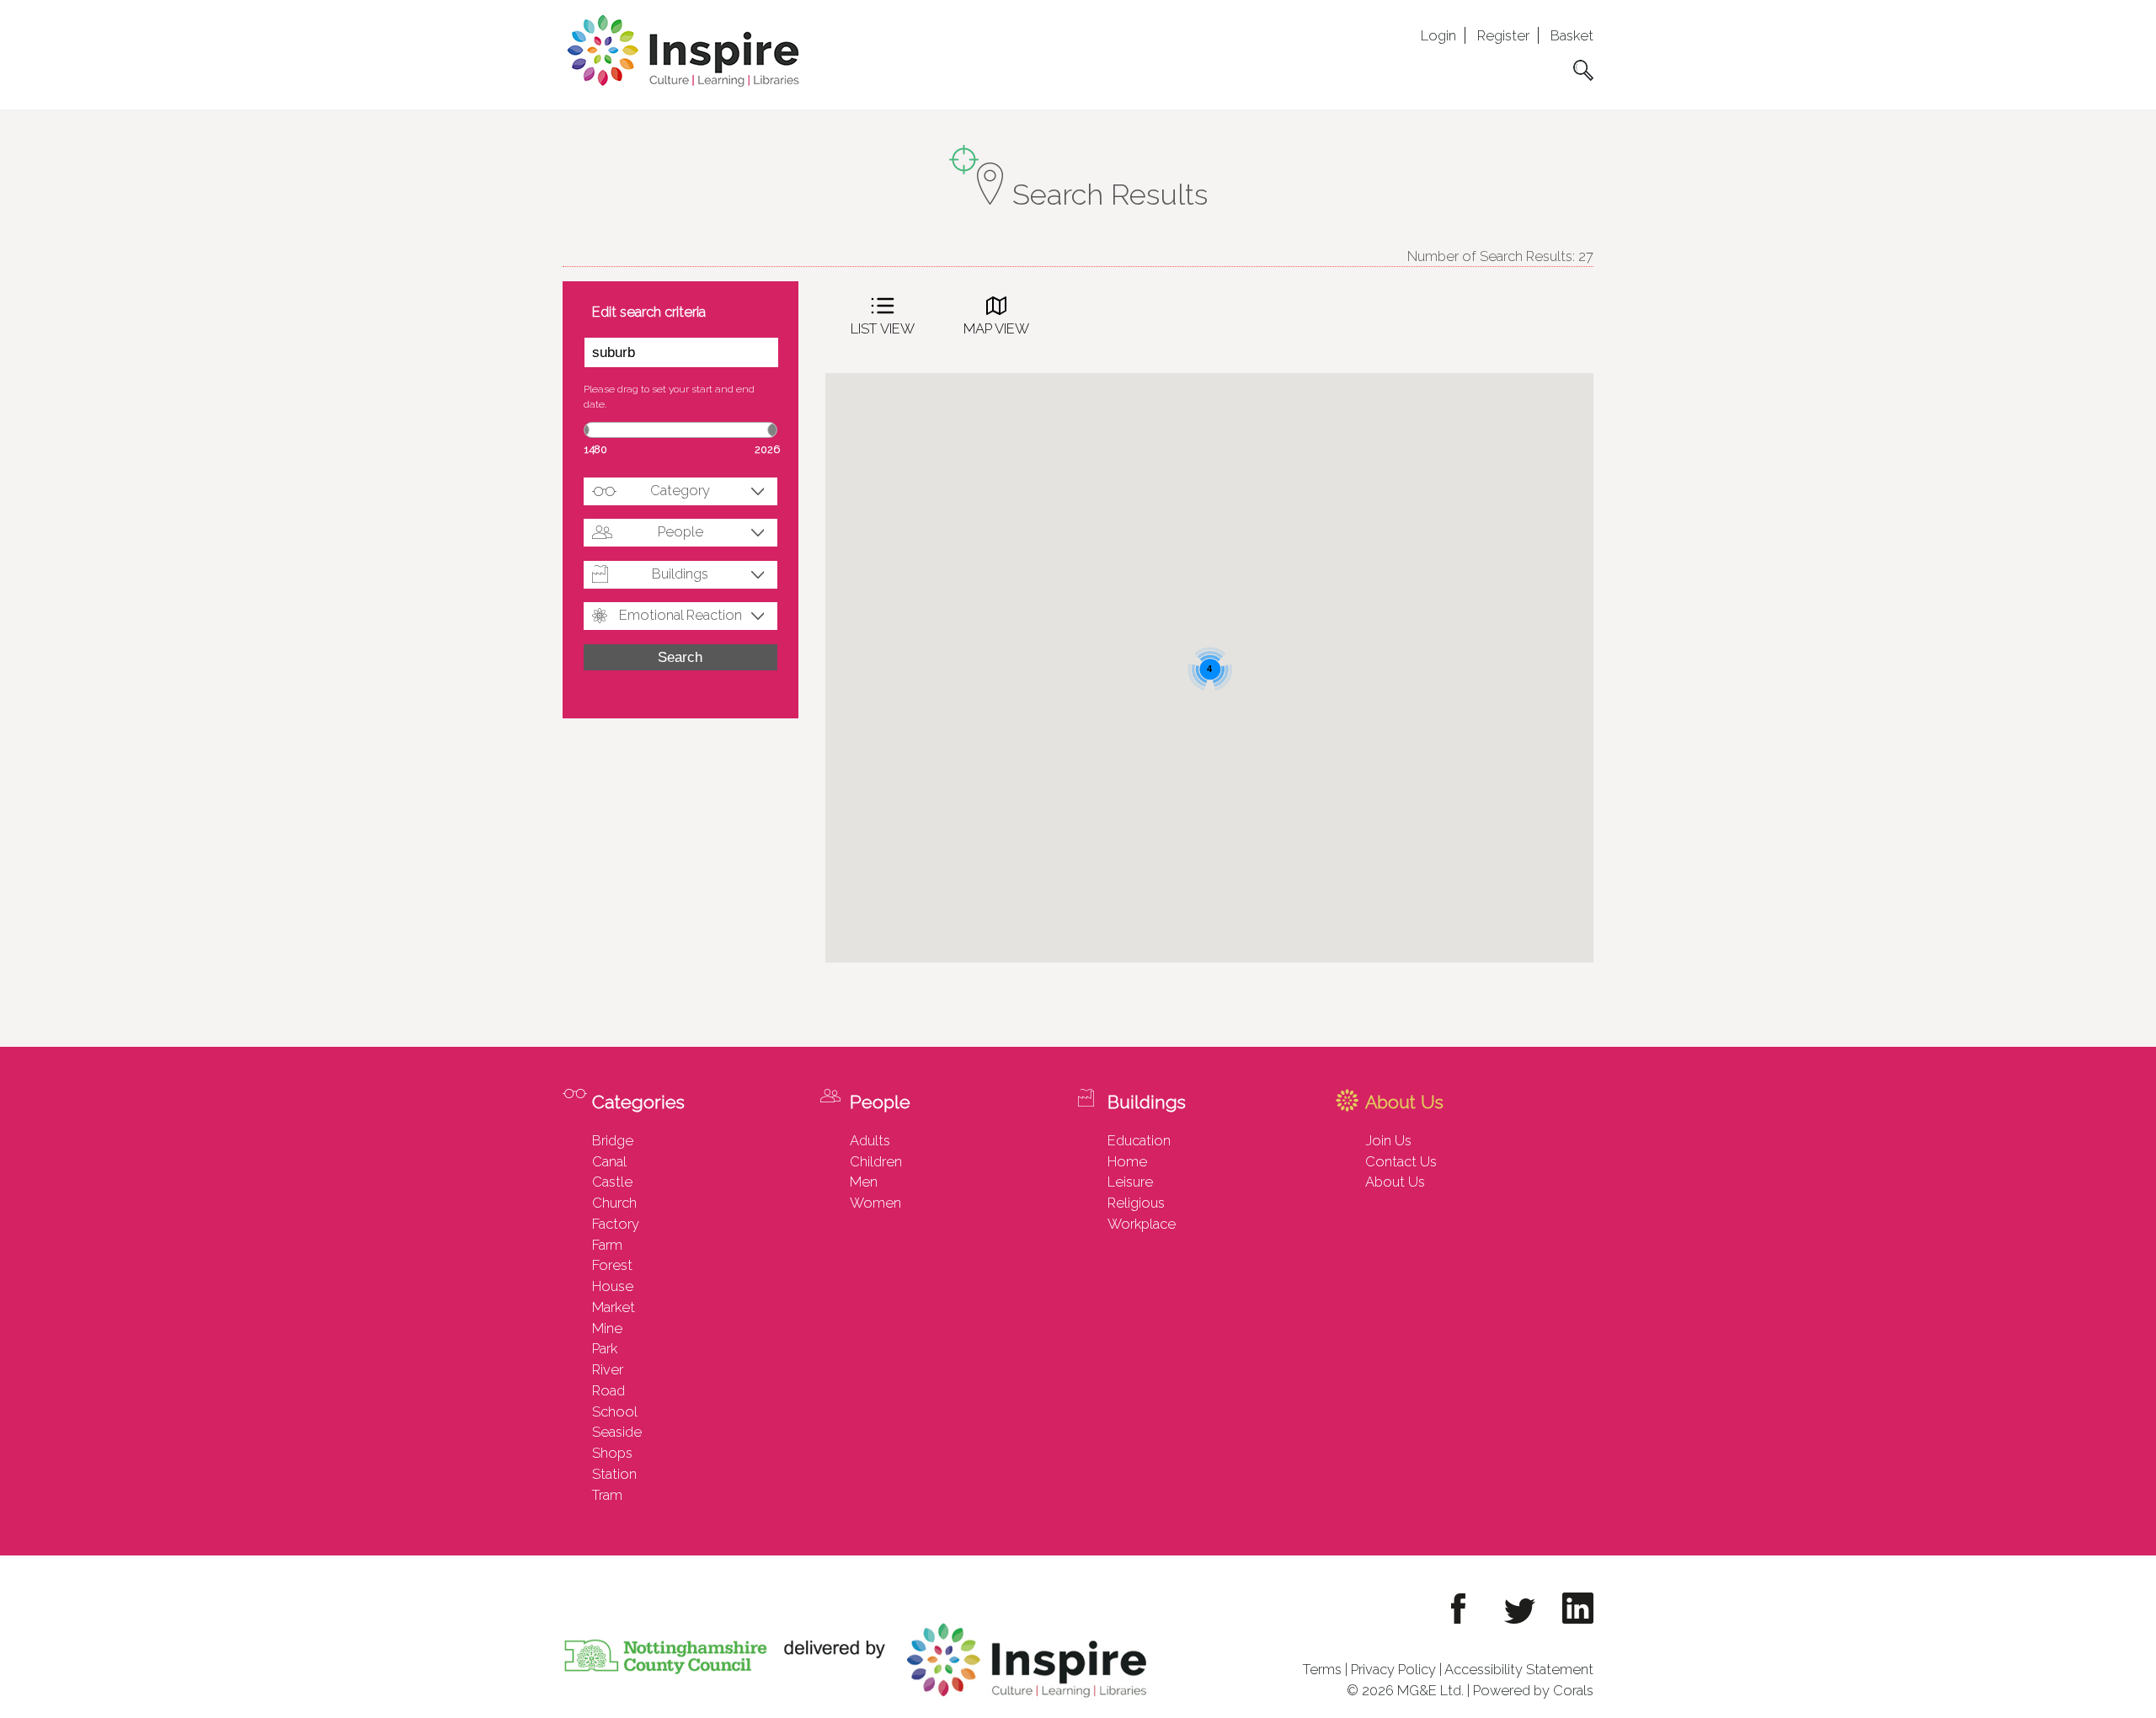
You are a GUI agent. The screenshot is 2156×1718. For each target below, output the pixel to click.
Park (605, 1348)
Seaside (617, 1432)
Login (1438, 35)
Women (875, 1203)
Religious (1136, 1203)
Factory (616, 1224)
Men (864, 1182)
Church (614, 1203)
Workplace (1142, 1224)
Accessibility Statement (1519, 1669)
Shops (612, 1453)
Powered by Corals (1533, 1690)
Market (614, 1307)
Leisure (1130, 1182)
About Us (1395, 1182)
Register (1503, 35)
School (615, 1411)
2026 (767, 449)
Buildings (680, 574)
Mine (607, 1328)
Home (1127, 1161)
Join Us (1388, 1140)
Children (876, 1161)
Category (680, 490)
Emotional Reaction (680, 615)
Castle (612, 1182)
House (613, 1286)
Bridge (613, 1140)
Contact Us (1401, 1161)
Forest (612, 1265)
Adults (870, 1140)
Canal (609, 1161)
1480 (596, 449)
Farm (607, 1245)
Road (608, 1390)
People (680, 531)
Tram (607, 1495)
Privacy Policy (1393, 1669)
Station (614, 1474)
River (608, 1369)
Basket (1572, 35)
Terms (1322, 1669)
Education (1139, 1140)
